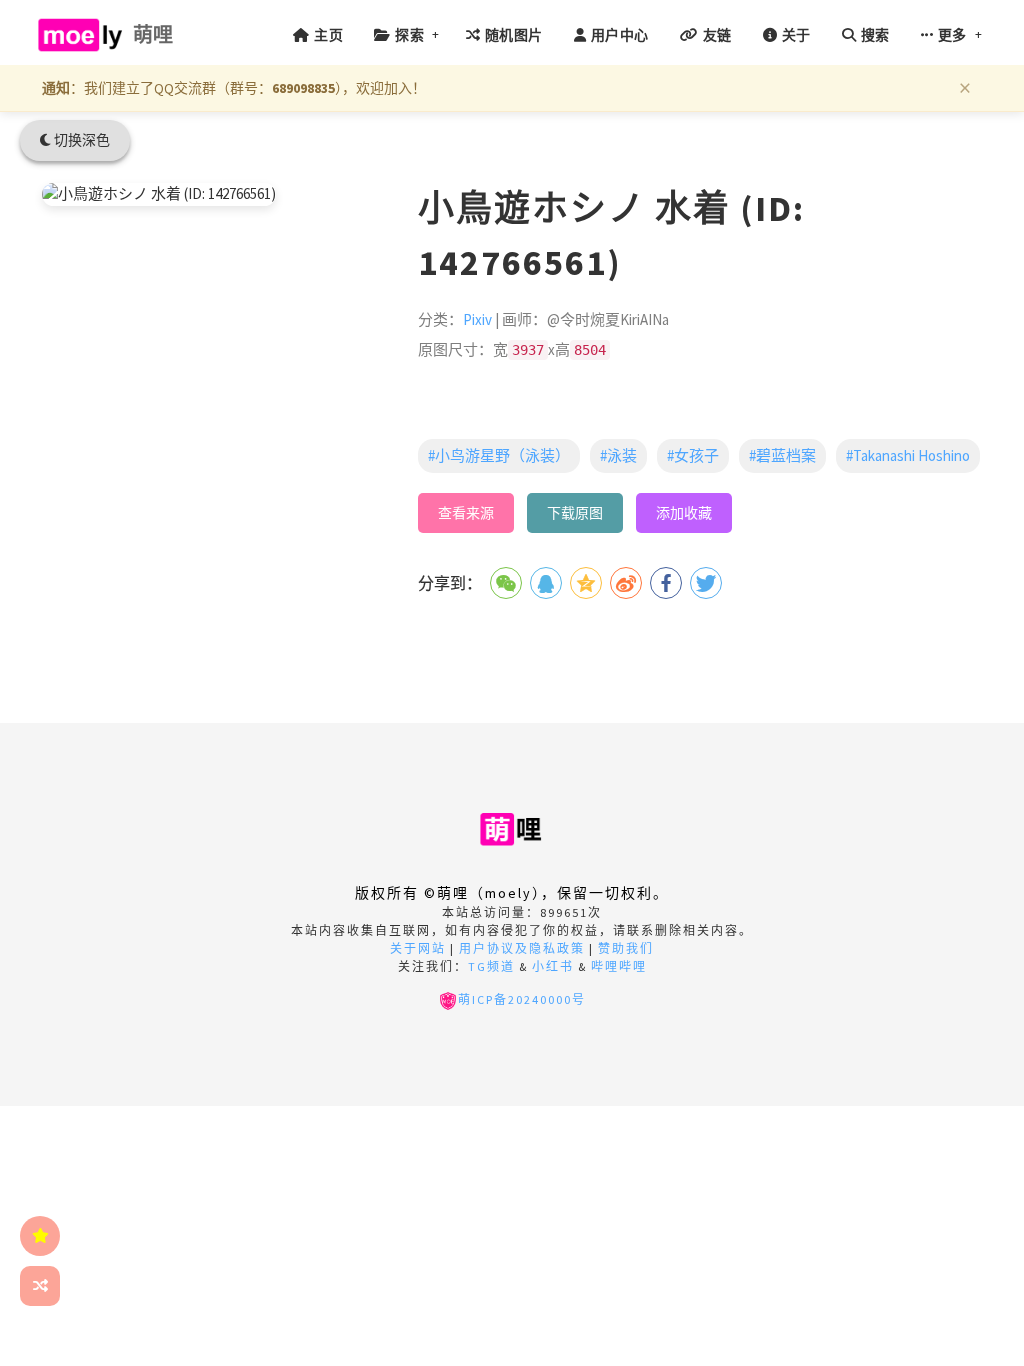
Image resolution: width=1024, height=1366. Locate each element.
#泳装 (618, 455)
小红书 (553, 966)
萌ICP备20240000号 (522, 999)
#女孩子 (693, 455)
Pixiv (477, 319)
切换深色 (80, 140)
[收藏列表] (40, 1236)
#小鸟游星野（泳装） (499, 455)
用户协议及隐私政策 (522, 948)
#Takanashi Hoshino (908, 455)
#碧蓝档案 (782, 455)
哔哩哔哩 (619, 966)
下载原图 (575, 513)
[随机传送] (40, 1286)
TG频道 (491, 966)
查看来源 (466, 513)
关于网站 (418, 948)
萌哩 (153, 34)
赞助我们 (626, 948)
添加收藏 (684, 513)
